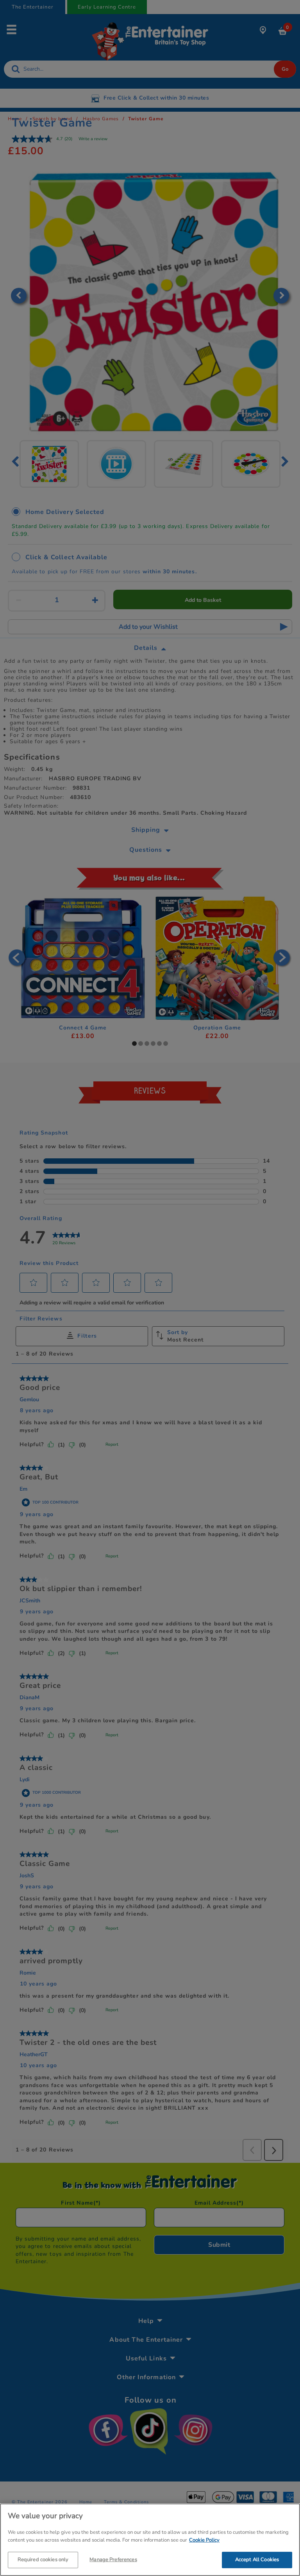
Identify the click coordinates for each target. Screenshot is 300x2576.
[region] (150, 2540)
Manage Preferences (113, 2560)
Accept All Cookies (257, 2560)
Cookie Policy (204, 2540)
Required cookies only (43, 2560)
